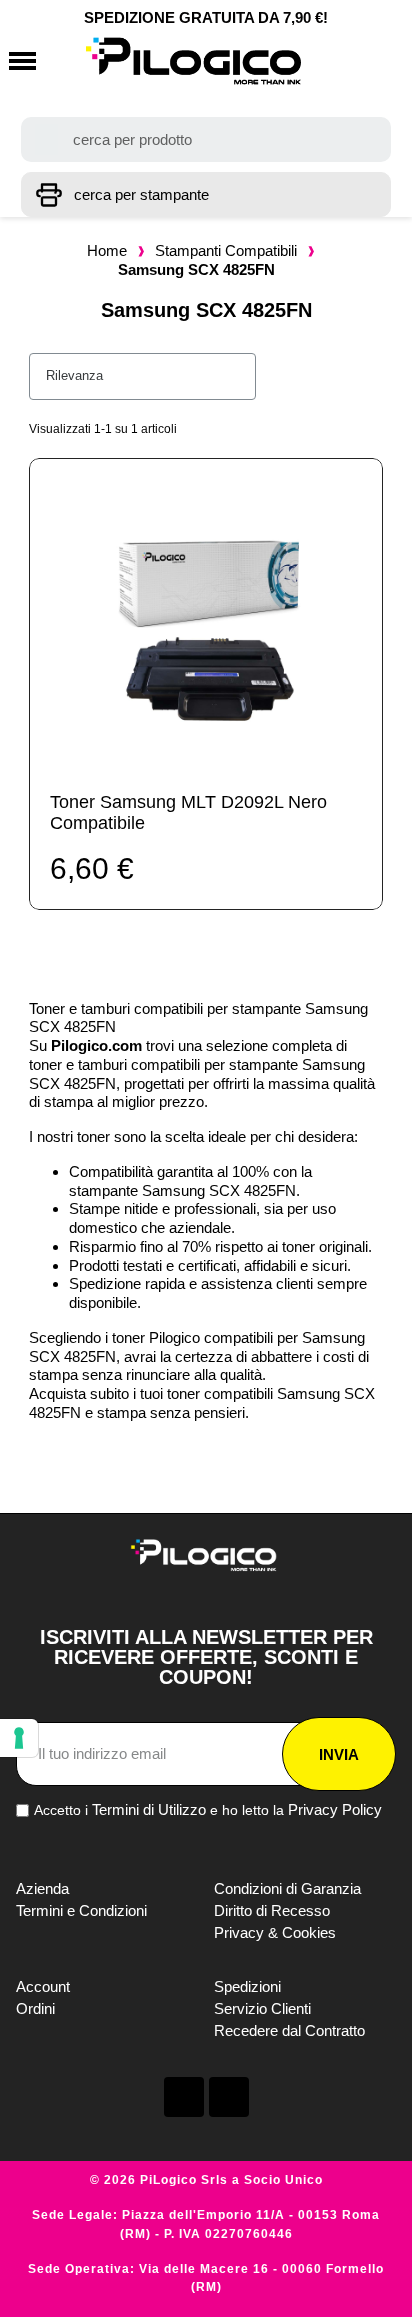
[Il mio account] (338, 61)
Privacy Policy (335, 1809)
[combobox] (206, 139)
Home (107, 250)
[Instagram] (229, 2097)
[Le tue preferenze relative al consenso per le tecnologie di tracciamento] (19, 1738)
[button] (22, 61)
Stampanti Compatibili (226, 250)
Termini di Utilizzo (149, 1809)
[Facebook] (184, 2097)
